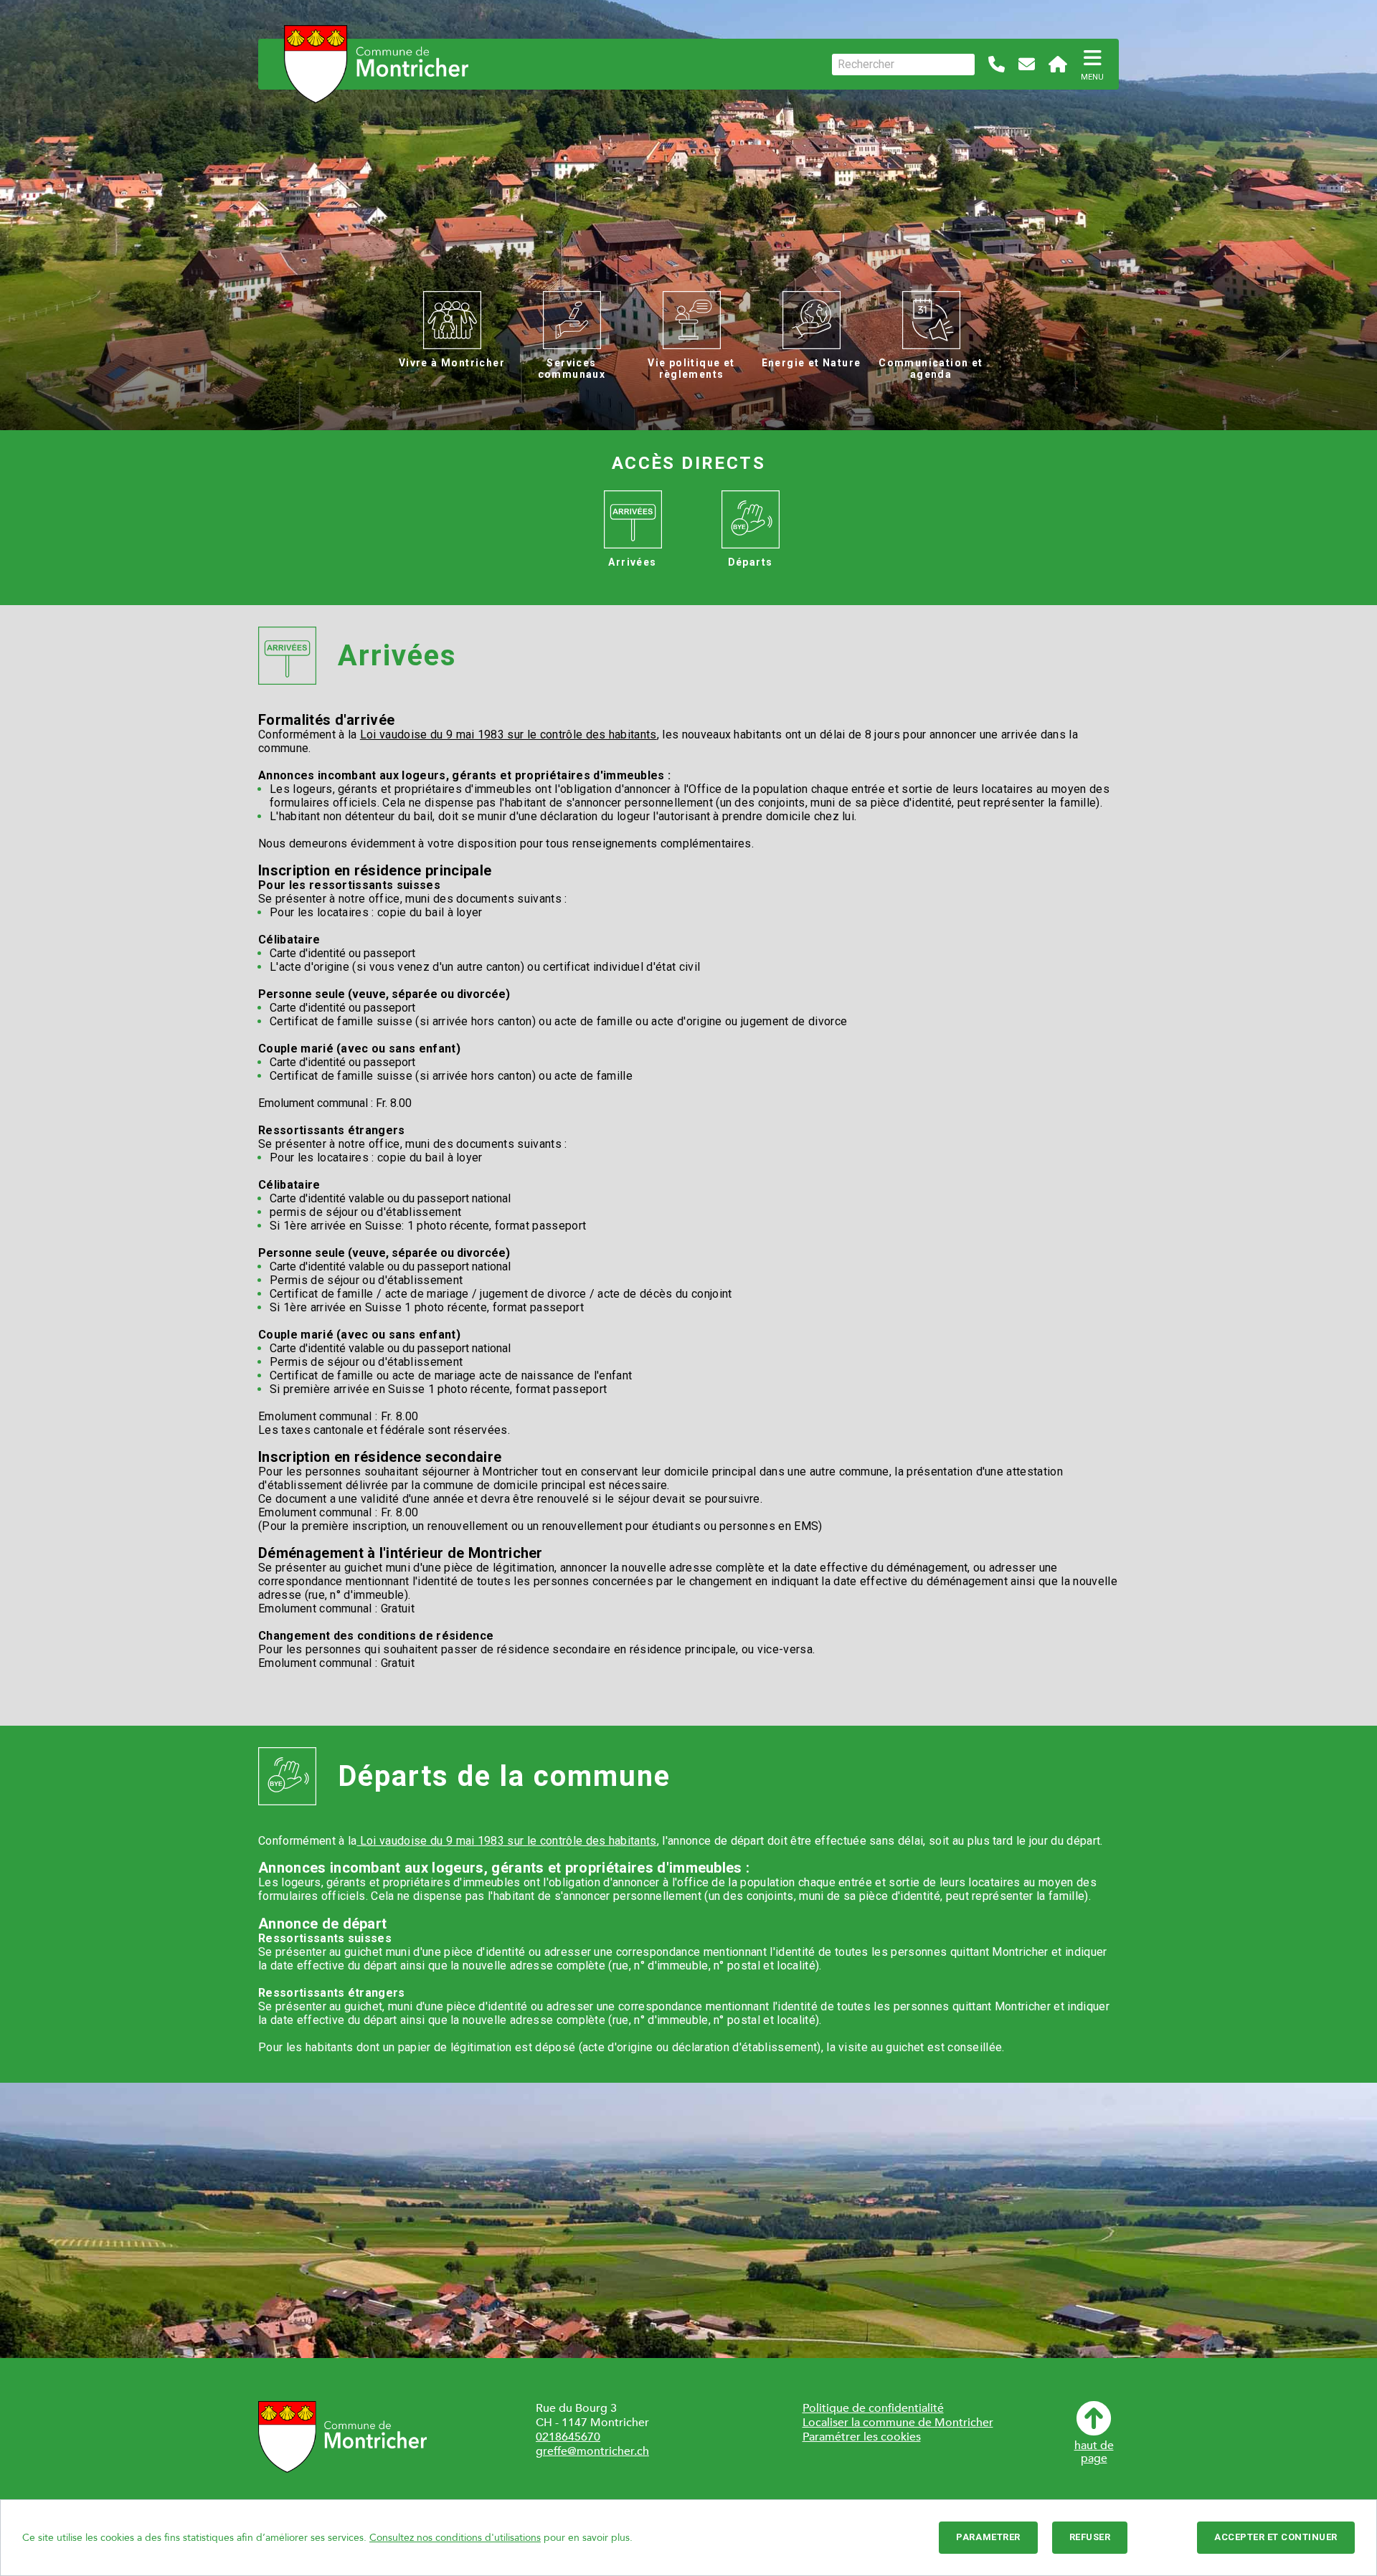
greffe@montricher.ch (592, 2451)
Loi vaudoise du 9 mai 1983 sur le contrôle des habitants (508, 735)
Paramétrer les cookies (862, 2437)
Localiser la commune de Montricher (898, 2423)
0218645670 (568, 2437)
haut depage (1094, 2451)
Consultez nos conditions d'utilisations (455, 2538)
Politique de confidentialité (873, 2408)
